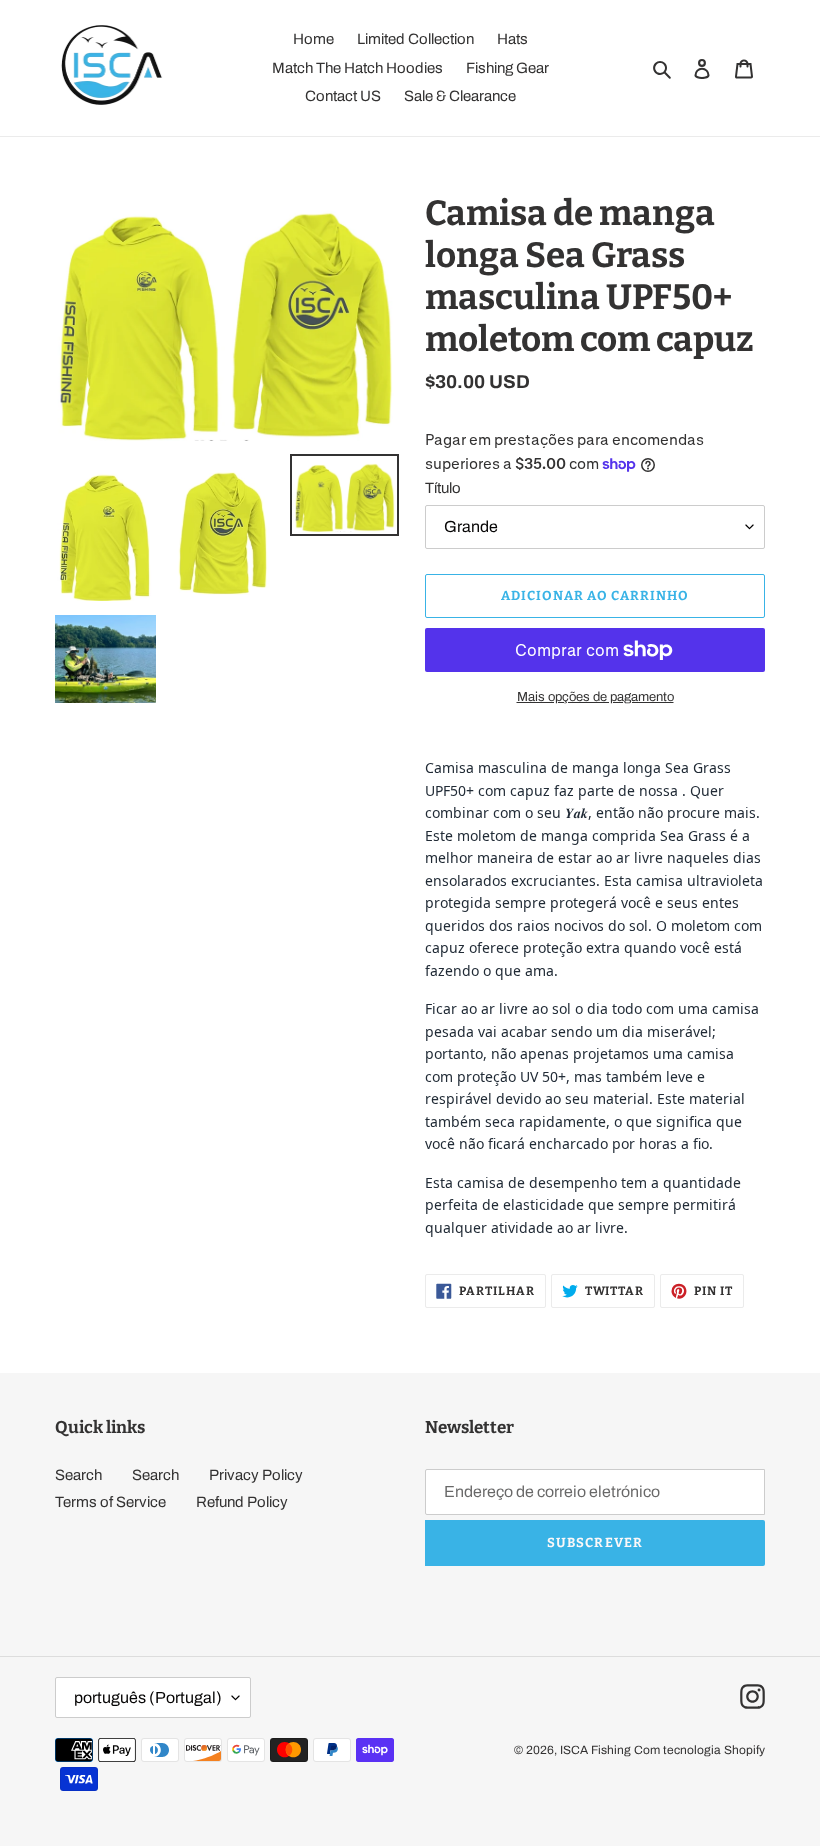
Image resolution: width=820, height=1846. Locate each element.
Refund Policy (242, 1502)
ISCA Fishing (595, 1750)
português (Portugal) (148, 1697)
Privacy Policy (256, 1475)
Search (78, 1475)
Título (443, 488)
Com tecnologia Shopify (699, 1750)
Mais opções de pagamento (595, 697)
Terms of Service (110, 1502)
